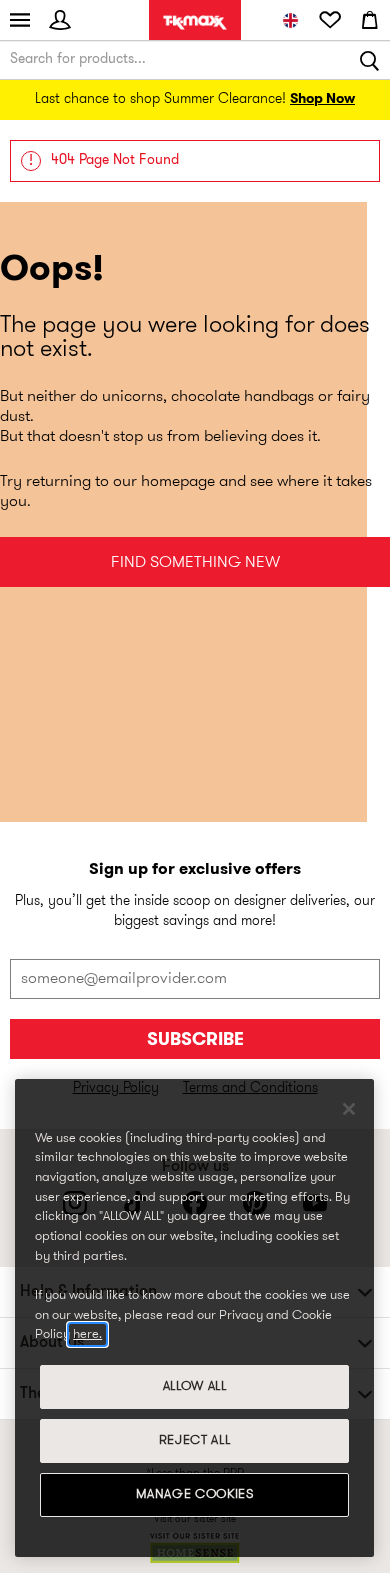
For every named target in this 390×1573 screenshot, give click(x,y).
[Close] (349, 1109)
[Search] (370, 60)
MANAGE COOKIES (195, 1494)
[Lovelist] (330, 20)
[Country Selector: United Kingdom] (290, 20)
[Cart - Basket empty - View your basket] (370, 20)
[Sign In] (60, 20)
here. (87, 1334)
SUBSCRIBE (195, 1040)
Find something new (195, 563)
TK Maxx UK (195, 22)
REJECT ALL (195, 1440)
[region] (194, 1318)
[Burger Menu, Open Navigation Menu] (20, 20)
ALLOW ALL (195, 1386)
